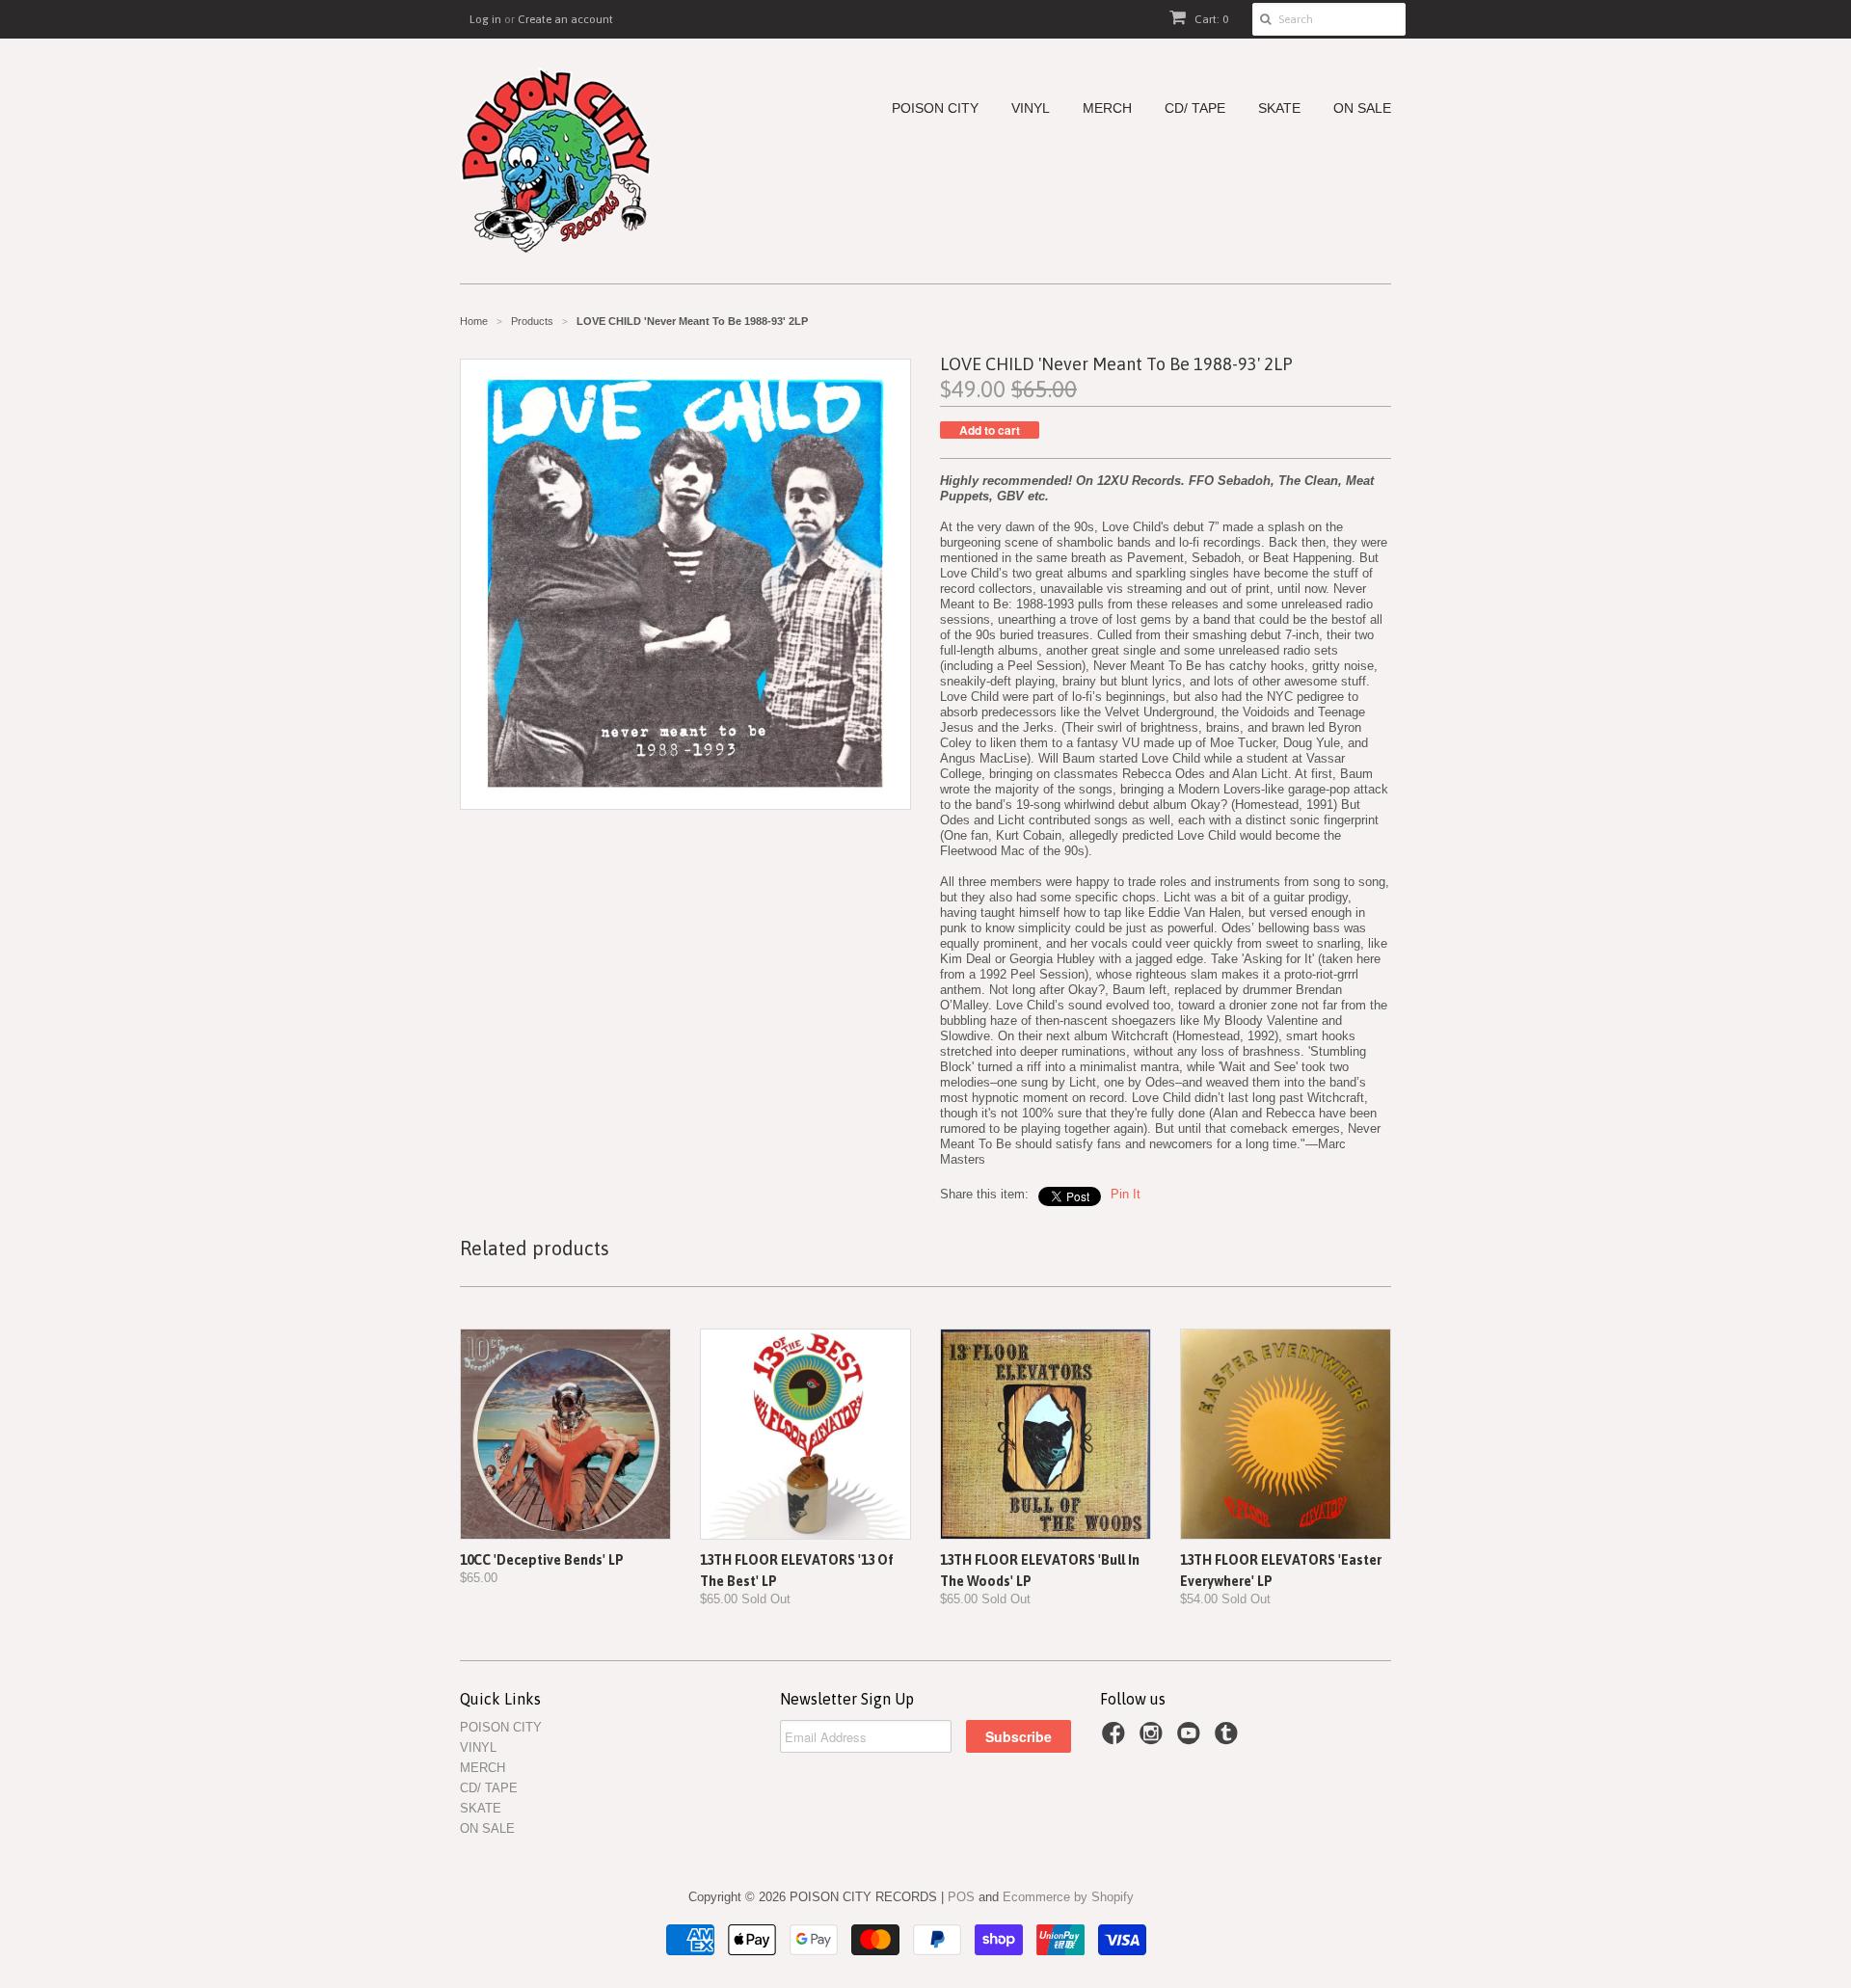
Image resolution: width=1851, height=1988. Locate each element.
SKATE (1279, 108)
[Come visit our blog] (1229, 1739)
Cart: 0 (1210, 19)
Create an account (565, 19)
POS (961, 1897)
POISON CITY (935, 108)
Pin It (1126, 1194)
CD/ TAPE (1195, 108)
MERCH (1107, 108)
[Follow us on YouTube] (1192, 1739)
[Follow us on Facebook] (1116, 1739)
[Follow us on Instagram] (1154, 1739)
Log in (485, 19)
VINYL (1031, 108)
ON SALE (1362, 108)
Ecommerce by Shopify (1068, 1897)
